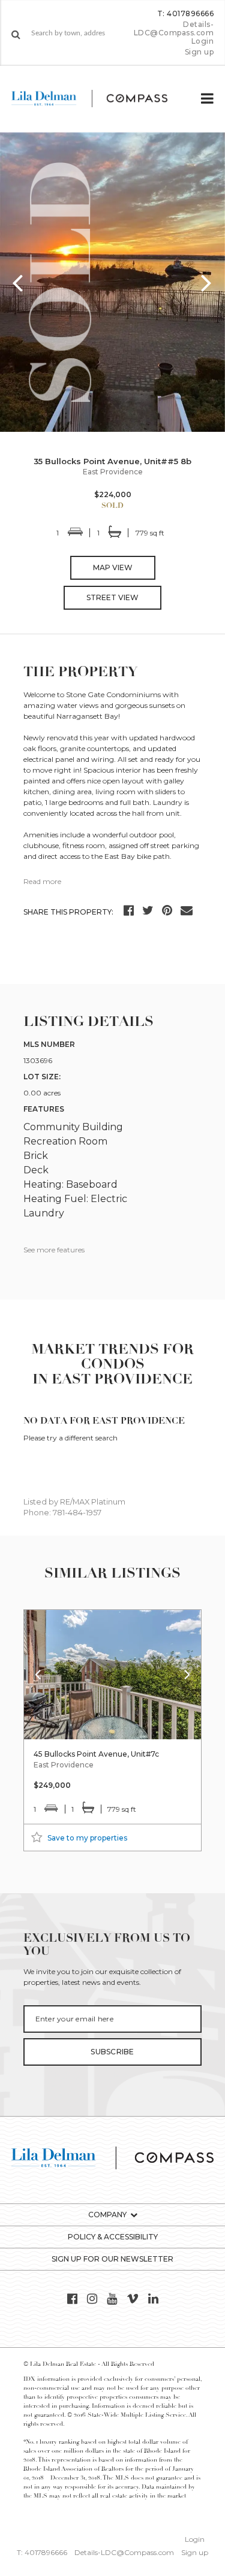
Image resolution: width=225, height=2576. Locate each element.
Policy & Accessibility (113, 2237)
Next (207, 282)
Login (202, 41)
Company (107, 2215)
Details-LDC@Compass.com (174, 28)
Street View (112, 597)
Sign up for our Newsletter (112, 2259)
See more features (54, 1250)
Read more (42, 881)
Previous (18, 282)
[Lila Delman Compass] (99, 99)
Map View (113, 567)
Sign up (199, 52)
